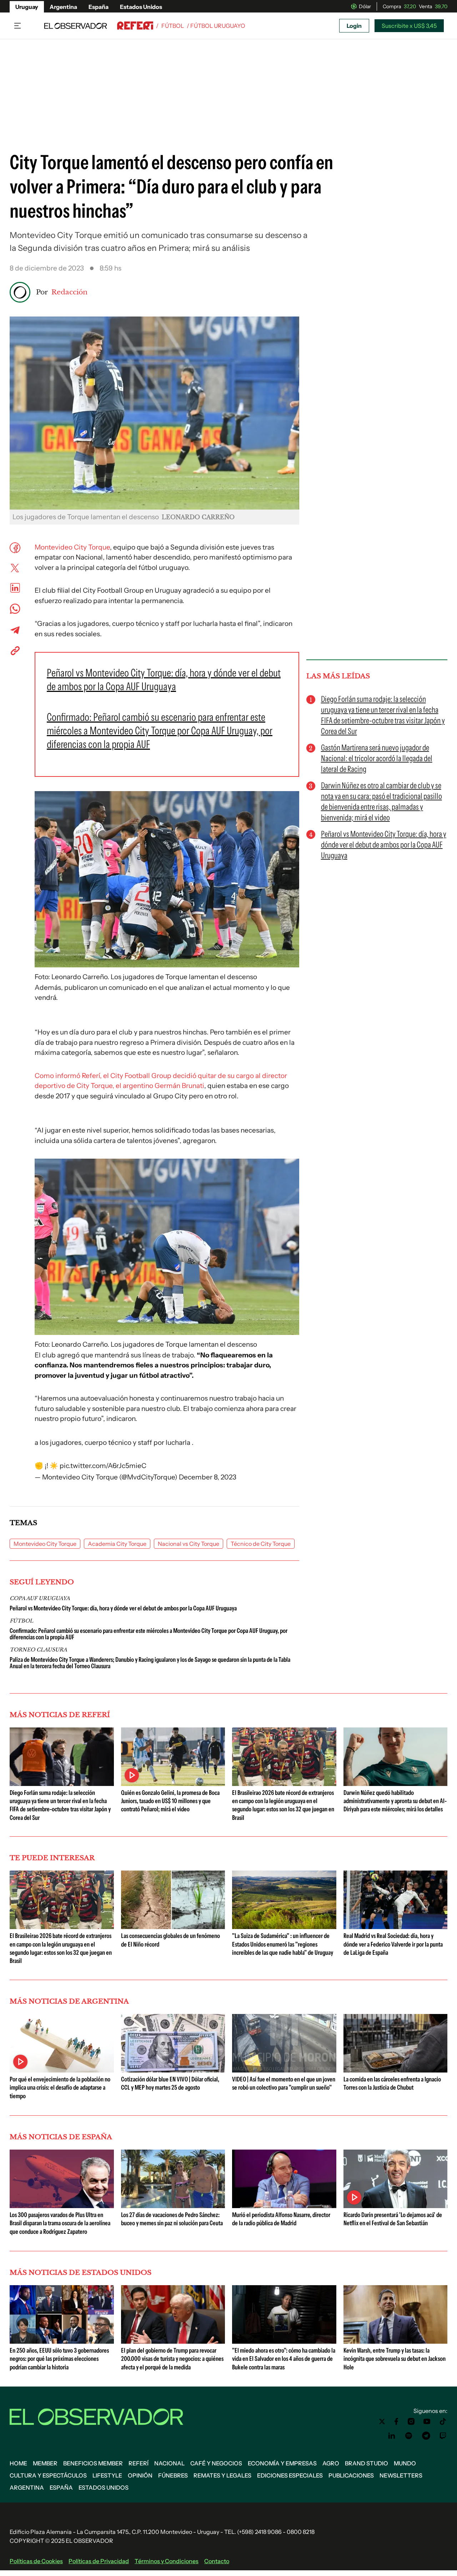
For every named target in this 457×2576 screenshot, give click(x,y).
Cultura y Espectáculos (48, 2475)
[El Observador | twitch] (443, 2436)
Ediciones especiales (290, 2475)
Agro (331, 2463)
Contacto (217, 2561)
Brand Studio (366, 2463)
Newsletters (401, 2475)
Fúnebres (173, 2475)
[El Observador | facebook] (396, 2421)
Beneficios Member (93, 2463)
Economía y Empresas (282, 2463)
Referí (139, 2463)
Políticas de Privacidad (99, 2561)
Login (354, 26)
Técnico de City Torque (261, 1544)
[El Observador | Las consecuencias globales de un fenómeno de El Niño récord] (173, 1926)
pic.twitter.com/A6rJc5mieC (103, 1466)
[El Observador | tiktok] (443, 2421)
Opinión (140, 2475)
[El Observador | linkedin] (392, 2436)
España (99, 7)
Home (18, 2463)
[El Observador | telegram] (426, 2436)
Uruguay (27, 7)
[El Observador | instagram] (411, 2421)
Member (45, 2463)
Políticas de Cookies (36, 2561)
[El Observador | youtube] (427, 2421)
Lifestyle (107, 2475)
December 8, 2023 (208, 1477)
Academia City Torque (117, 1544)
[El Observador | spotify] (409, 2436)
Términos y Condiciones (167, 2561)
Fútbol (173, 26)
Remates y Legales (222, 2475)
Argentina (63, 7)
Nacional (169, 2463)
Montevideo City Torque (72, 547)
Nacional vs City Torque (189, 1544)
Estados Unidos (141, 7)
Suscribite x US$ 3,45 (409, 26)
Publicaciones (351, 2475)
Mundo (405, 2463)
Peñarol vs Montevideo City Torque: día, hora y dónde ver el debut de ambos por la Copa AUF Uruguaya (123, 1608)
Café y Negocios (216, 2463)
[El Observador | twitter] (382, 2421)
